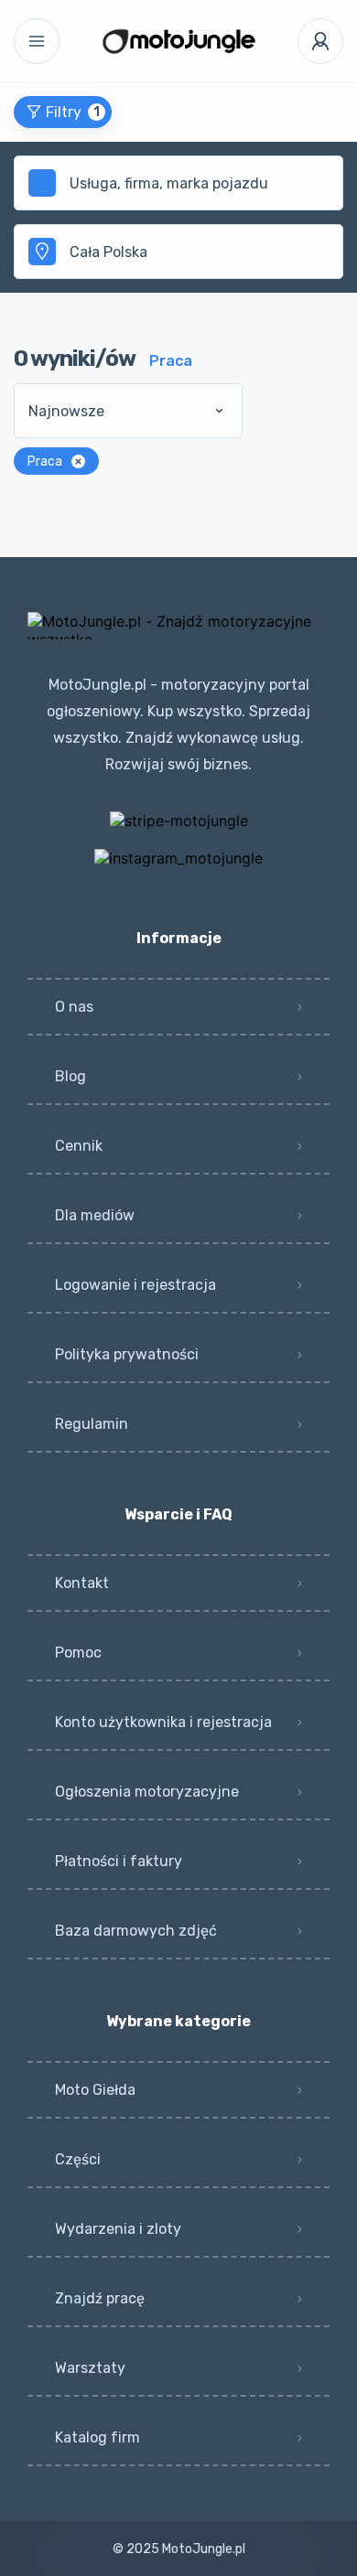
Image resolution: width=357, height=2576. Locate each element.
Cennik (79, 1146)
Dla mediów (95, 1215)
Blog (70, 1076)
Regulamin (92, 1424)
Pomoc (78, 1653)
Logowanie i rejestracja (135, 1285)
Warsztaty (90, 2368)
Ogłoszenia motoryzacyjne (147, 1792)
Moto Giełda (95, 2090)
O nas (74, 1007)
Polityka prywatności (127, 1354)
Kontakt (82, 1583)
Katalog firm (97, 2437)
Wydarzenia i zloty (118, 2229)
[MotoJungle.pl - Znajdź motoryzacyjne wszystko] (179, 41)
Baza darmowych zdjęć (136, 1931)
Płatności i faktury (119, 1861)
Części (78, 2159)
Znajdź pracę (100, 2298)
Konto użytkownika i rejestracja (163, 1722)
